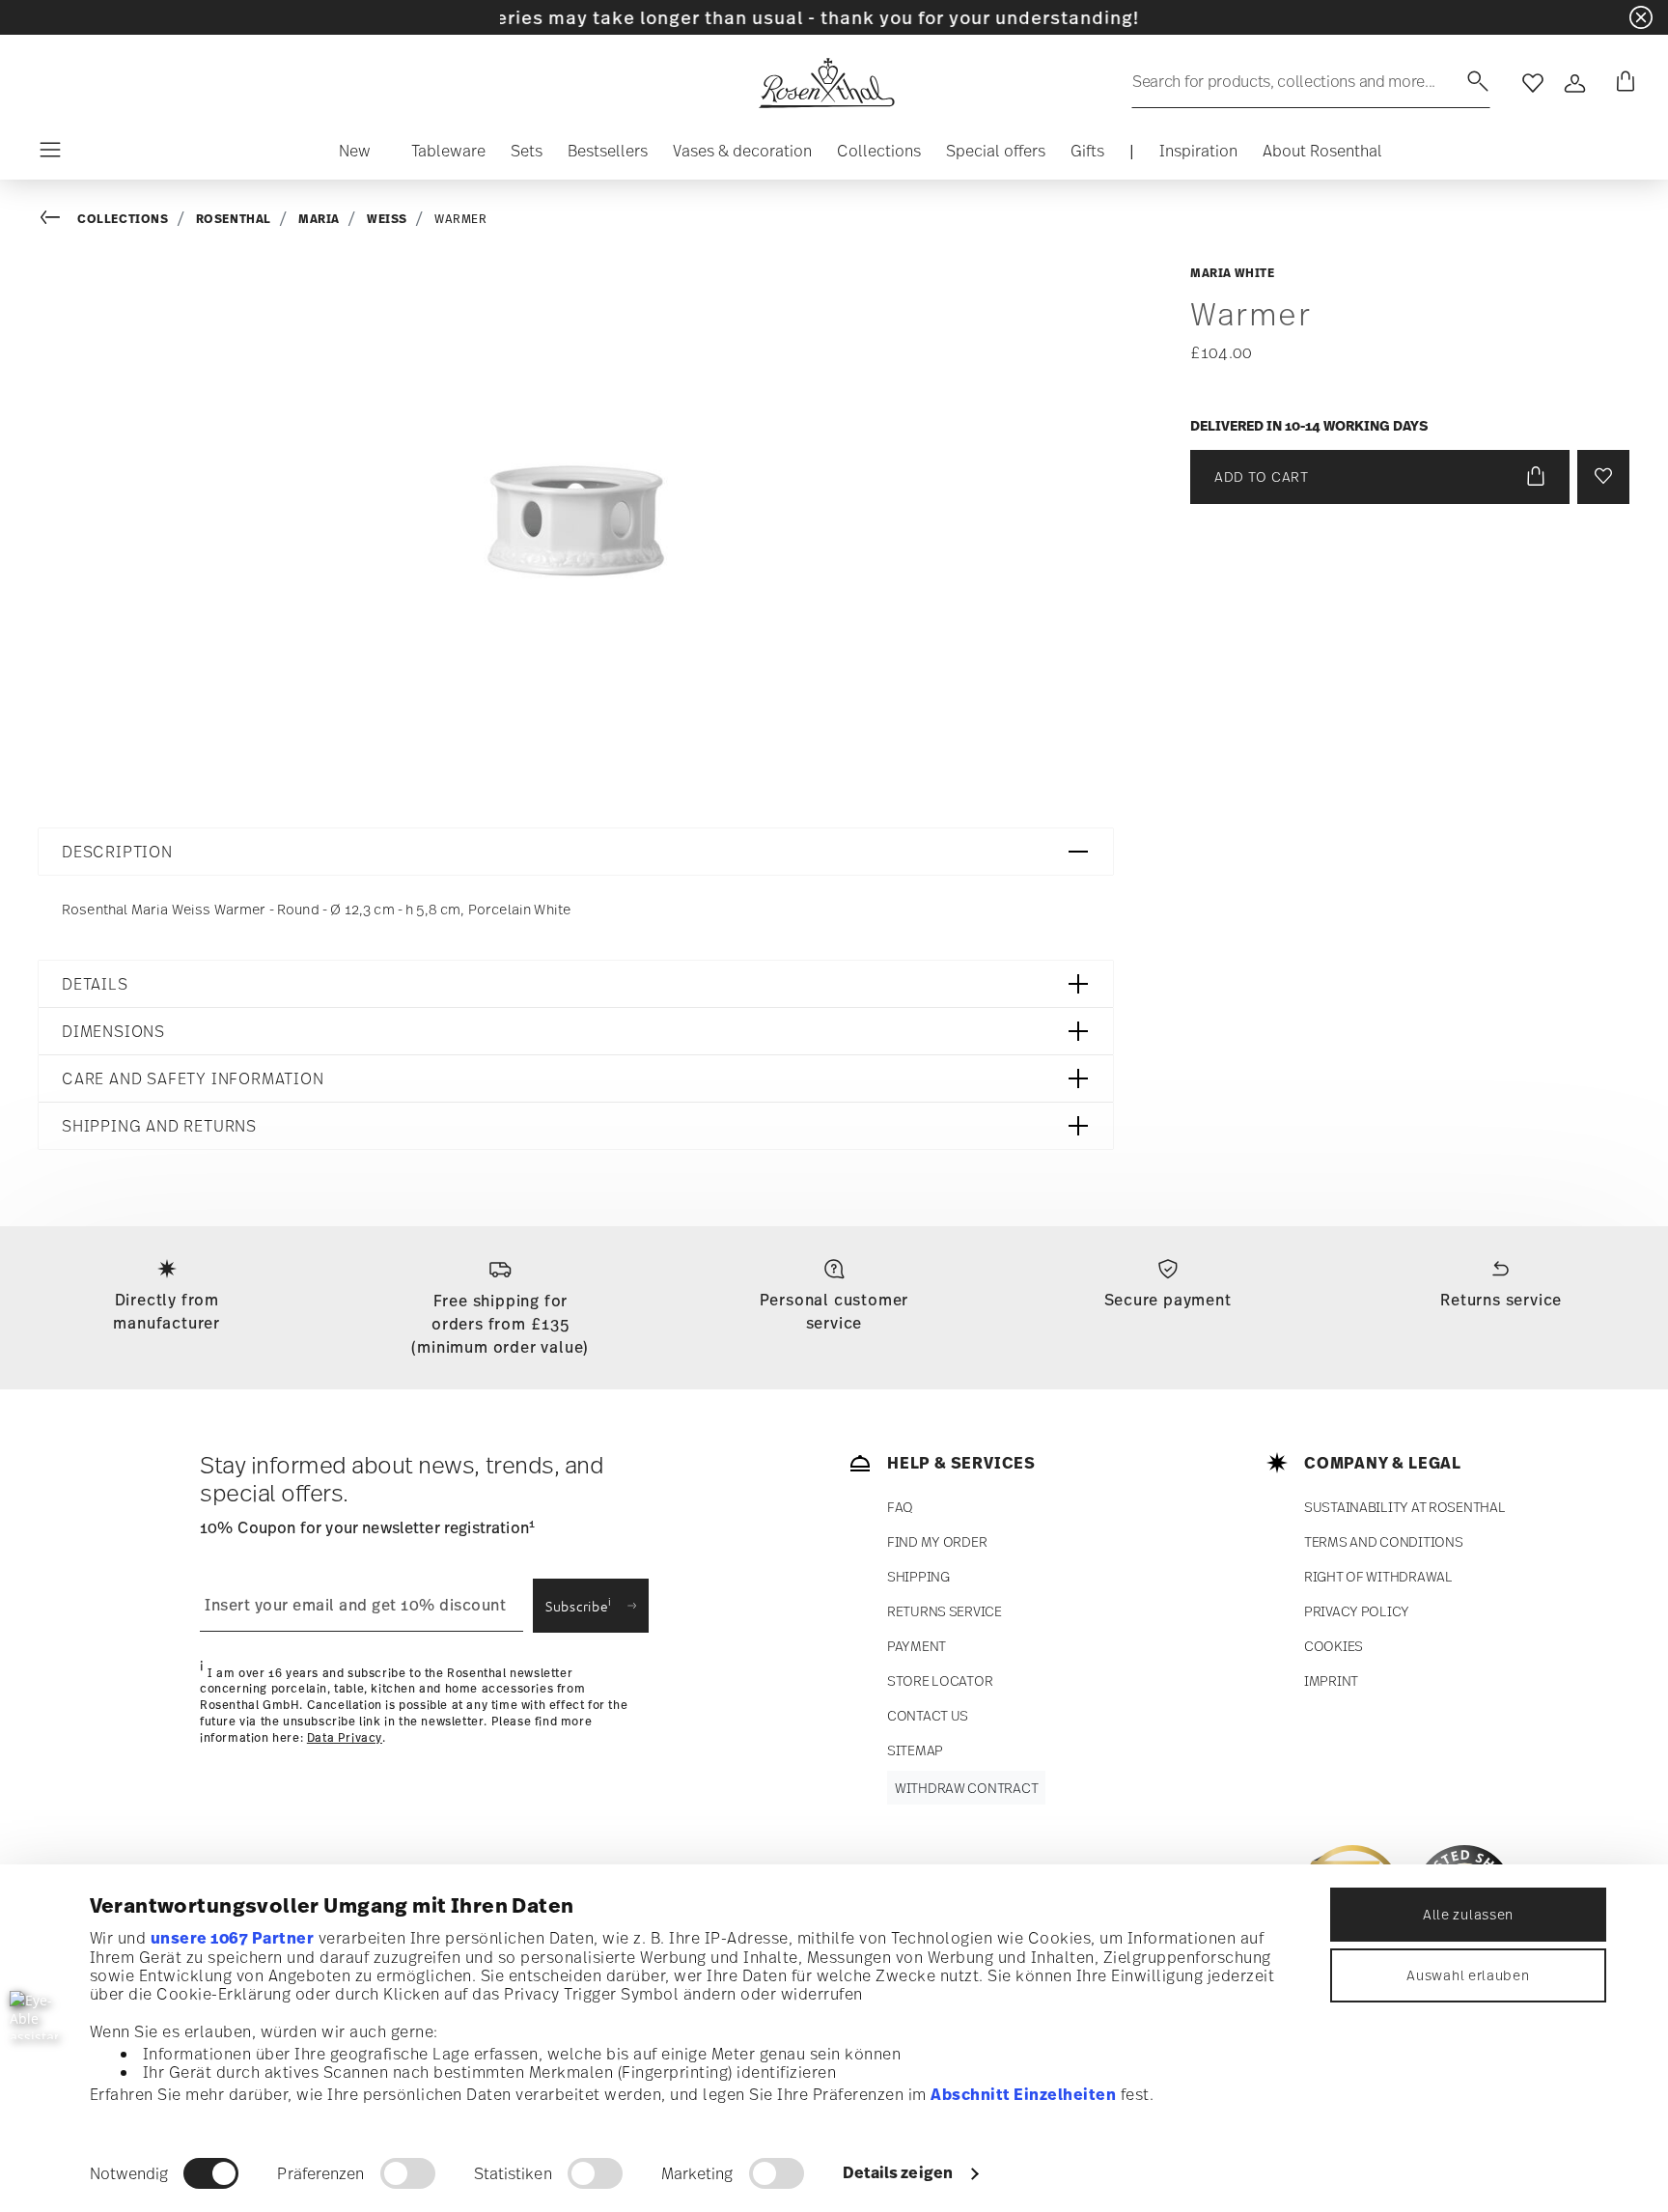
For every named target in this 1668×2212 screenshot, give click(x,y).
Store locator (940, 1680)
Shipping (918, 1576)
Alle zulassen (1468, 1914)
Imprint (1331, 1680)
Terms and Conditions (1383, 1541)
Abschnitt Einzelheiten (1023, 2094)
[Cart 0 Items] (1622, 83)
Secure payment (1168, 1300)
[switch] (408, 2173)
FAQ (900, 1507)
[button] (355, 155)
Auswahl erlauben (1468, 1975)
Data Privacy (345, 1737)
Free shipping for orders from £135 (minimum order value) (500, 1324)
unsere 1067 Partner (233, 1938)
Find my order (937, 1541)
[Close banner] (1641, 17)
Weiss (387, 219)
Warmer (461, 219)
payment (917, 1646)
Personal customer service (834, 1311)
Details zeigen (898, 2172)
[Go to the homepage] (826, 83)
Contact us (928, 1715)
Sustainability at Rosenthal (1404, 1507)
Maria (319, 219)
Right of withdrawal (1378, 1576)
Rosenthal (234, 219)
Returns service (1501, 1300)
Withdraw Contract (966, 1788)
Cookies (1334, 1646)
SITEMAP (915, 1750)
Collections (123, 219)
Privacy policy (1357, 1611)
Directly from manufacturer (167, 1311)
